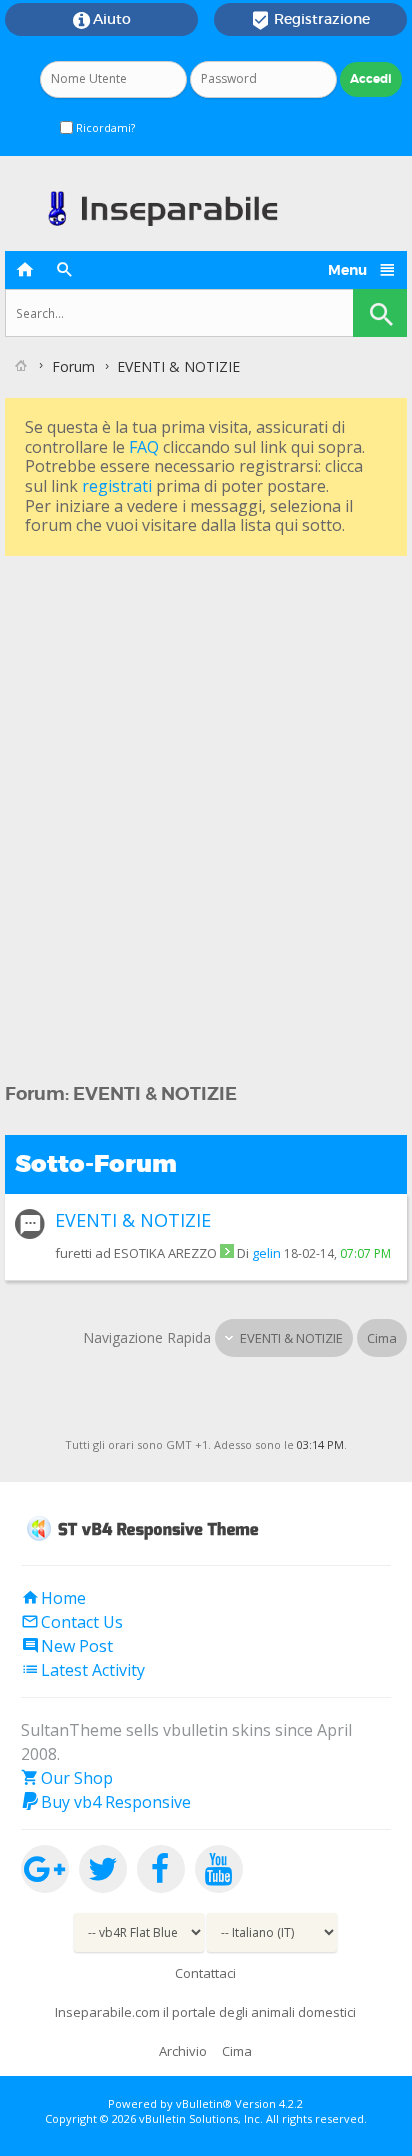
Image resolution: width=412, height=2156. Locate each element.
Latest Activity (83, 1670)
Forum (73, 366)
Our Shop (67, 1778)
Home (53, 1598)
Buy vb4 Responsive (106, 1802)
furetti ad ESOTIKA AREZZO (136, 1253)
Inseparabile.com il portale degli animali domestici (205, 2012)
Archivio (183, 2051)
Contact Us (72, 1622)
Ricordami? (104, 127)
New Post (67, 1646)
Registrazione (310, 20)
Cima (382, 1338)
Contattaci (205, 1973)
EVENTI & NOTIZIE (133, 1220)
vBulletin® (204, 2103)
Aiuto (102, 20)
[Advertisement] (206, 767)
